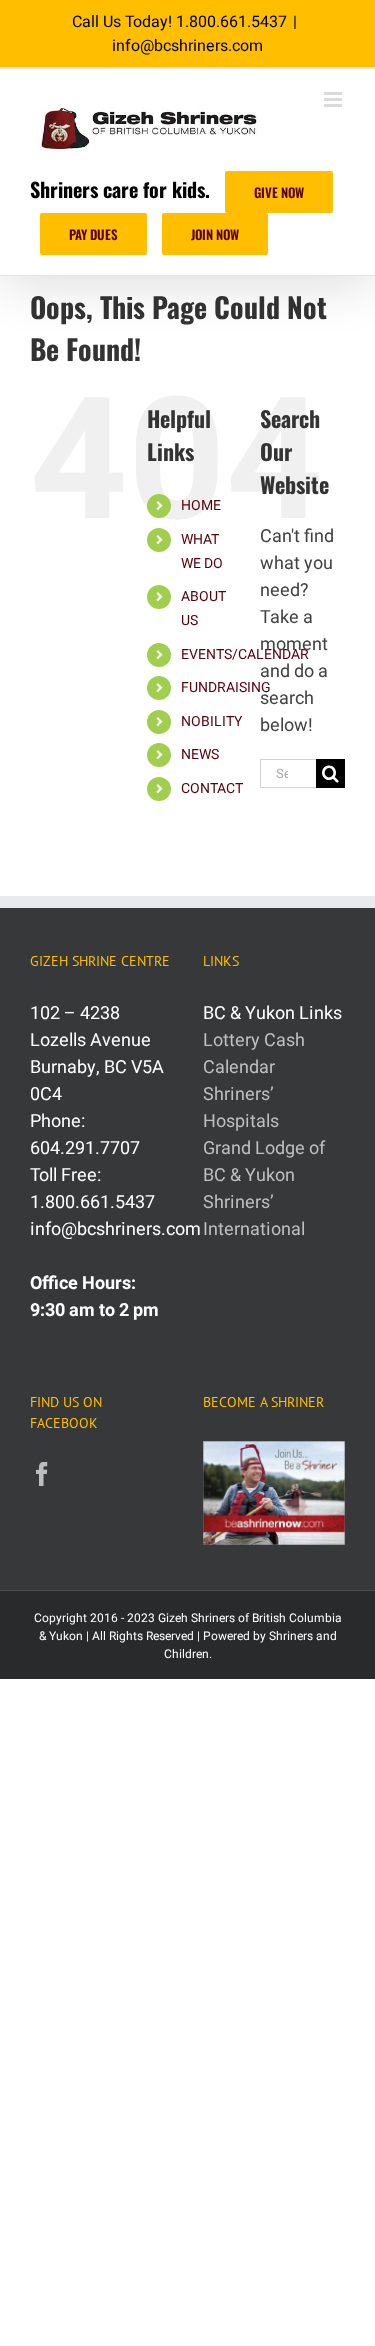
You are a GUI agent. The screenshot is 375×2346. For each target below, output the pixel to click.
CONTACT (212, 788)
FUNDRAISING (226, 687)
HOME (201, 505)
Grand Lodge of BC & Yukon (264, 1162)
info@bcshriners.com (187, 46)
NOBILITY (211, 721)
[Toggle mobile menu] (334, 99)
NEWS (200, 754)
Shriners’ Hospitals (241, 1108)
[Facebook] (42, 1474)
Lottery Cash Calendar (254, 1054)
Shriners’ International (254, 1216)
